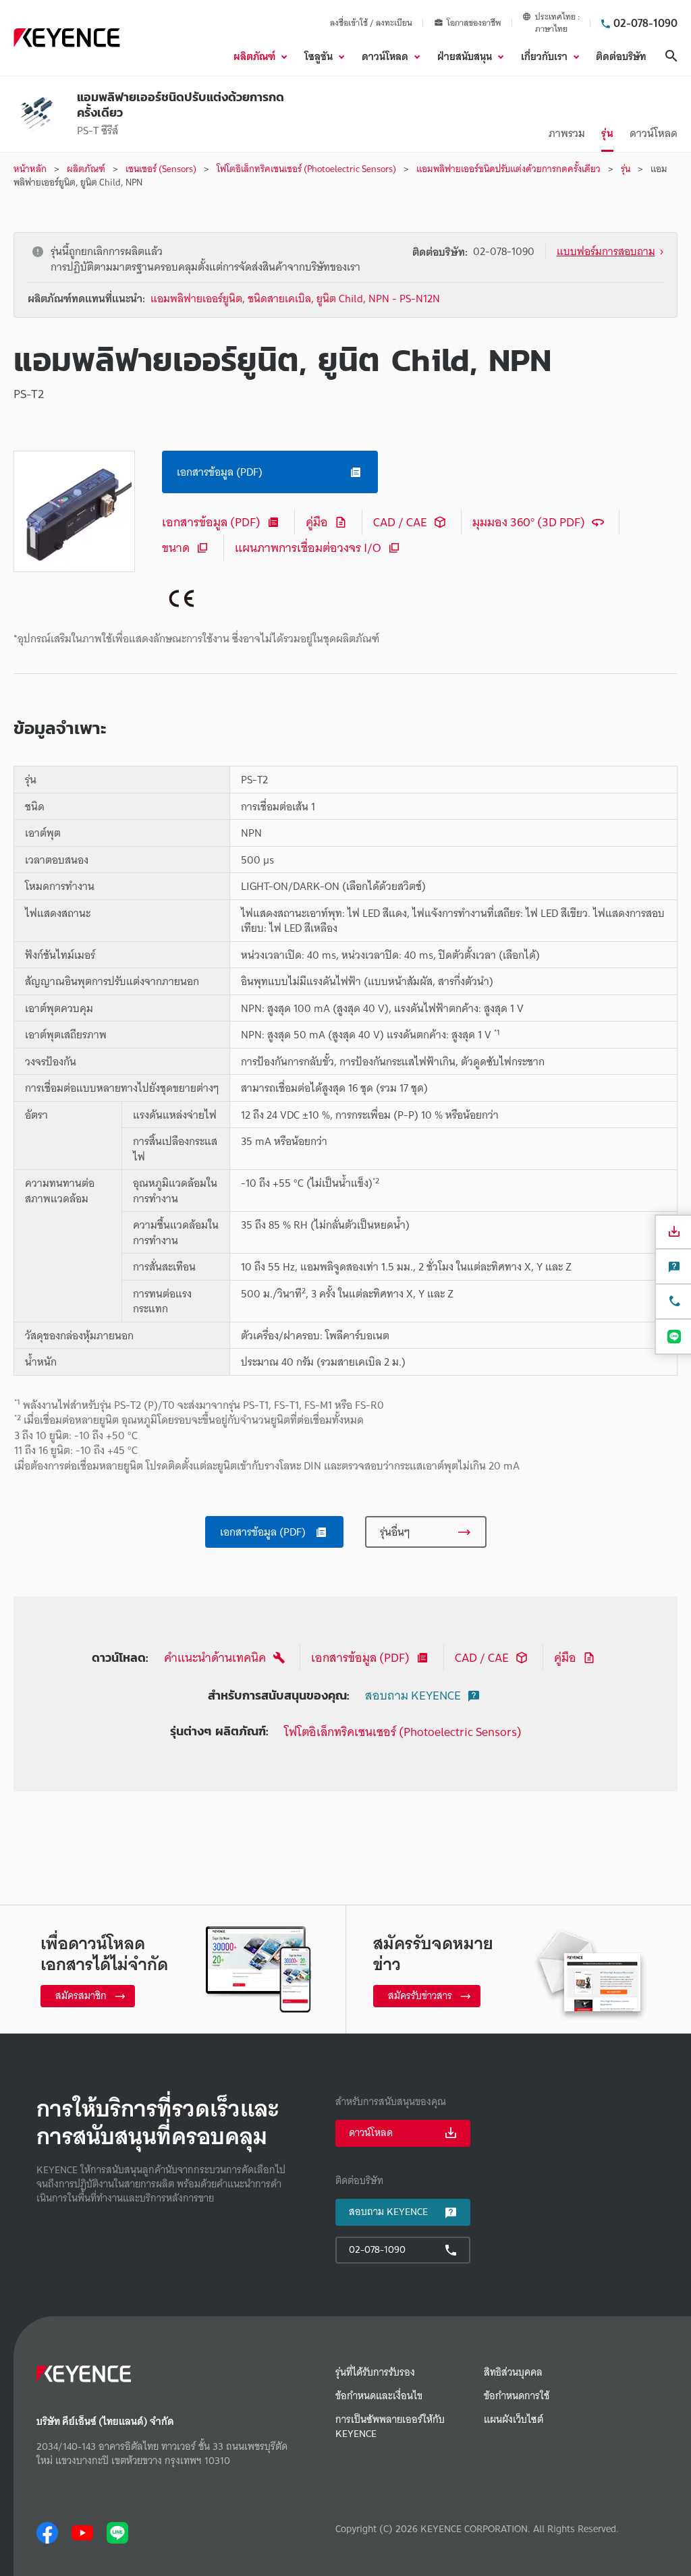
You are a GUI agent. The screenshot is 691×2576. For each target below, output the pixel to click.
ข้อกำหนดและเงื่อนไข (379, 2396)
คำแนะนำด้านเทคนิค (215, 1657)
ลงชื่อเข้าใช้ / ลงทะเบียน (371, 23)
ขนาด (176, 548)
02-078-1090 (645, 23)
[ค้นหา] (671, 56)
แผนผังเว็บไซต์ (514, 2420)
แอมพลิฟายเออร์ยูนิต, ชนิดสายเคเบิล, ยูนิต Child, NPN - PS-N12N (295, 299)
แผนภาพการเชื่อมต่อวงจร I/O (308, 548)
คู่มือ (317, 522)
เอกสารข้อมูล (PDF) (211, 522)
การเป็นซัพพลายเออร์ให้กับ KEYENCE (390, 2427)
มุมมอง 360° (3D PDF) (529, 522)
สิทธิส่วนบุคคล (513, 2373)
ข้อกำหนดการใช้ (517, 2396)
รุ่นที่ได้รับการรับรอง (375, 2373)
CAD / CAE (400, 522)
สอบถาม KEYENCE (413, 1695)
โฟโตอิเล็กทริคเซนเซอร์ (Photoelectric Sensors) (403, 1732)
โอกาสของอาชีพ (474, 23)
